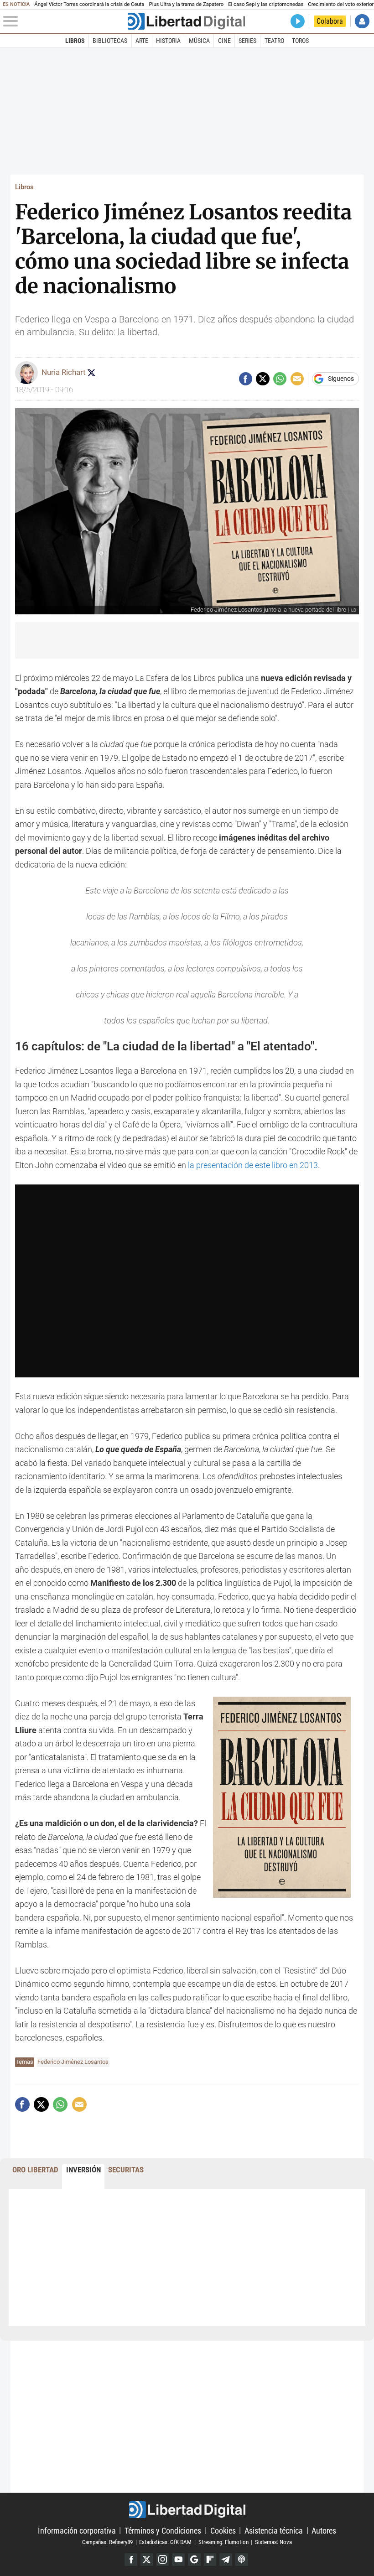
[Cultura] (186, 21)
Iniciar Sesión (362, 21)
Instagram (163, 2560)
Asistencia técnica (274, 2530)
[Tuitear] (262, 379)
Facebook (131, 2560)
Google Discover (194, 2560)
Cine (224, 41)
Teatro (274, 41)
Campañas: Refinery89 (107, 2542)
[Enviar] (280, 379)
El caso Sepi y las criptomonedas (266, 4)
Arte (142, 41)
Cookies (223, 2530)
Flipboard (210, 2560)
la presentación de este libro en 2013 (253, 1165)
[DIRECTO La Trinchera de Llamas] (298, 21)
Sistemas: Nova (273, 2542)
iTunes (242, 2560)
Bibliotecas (110, 41)
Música (199, 41)
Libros (75, 41)
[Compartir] (246, 379)
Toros (300, 41)
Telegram (226, 2560)
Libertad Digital (187, 2510)
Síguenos (341, 379)
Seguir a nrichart (91, 373)
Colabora (330, 21)
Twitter (147, 2560)
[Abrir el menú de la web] (64, 21)
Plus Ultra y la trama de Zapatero (187, 4)
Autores (324, 2530)
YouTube (178, 2560)
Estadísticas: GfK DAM (165, 2542)
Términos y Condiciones (163, 2530)
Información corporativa (77, 2530)
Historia (168, 41)
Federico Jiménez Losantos (73, 2062)
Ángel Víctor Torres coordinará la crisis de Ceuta (89, 4)
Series (247, 41)
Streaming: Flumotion (223, 2542)
